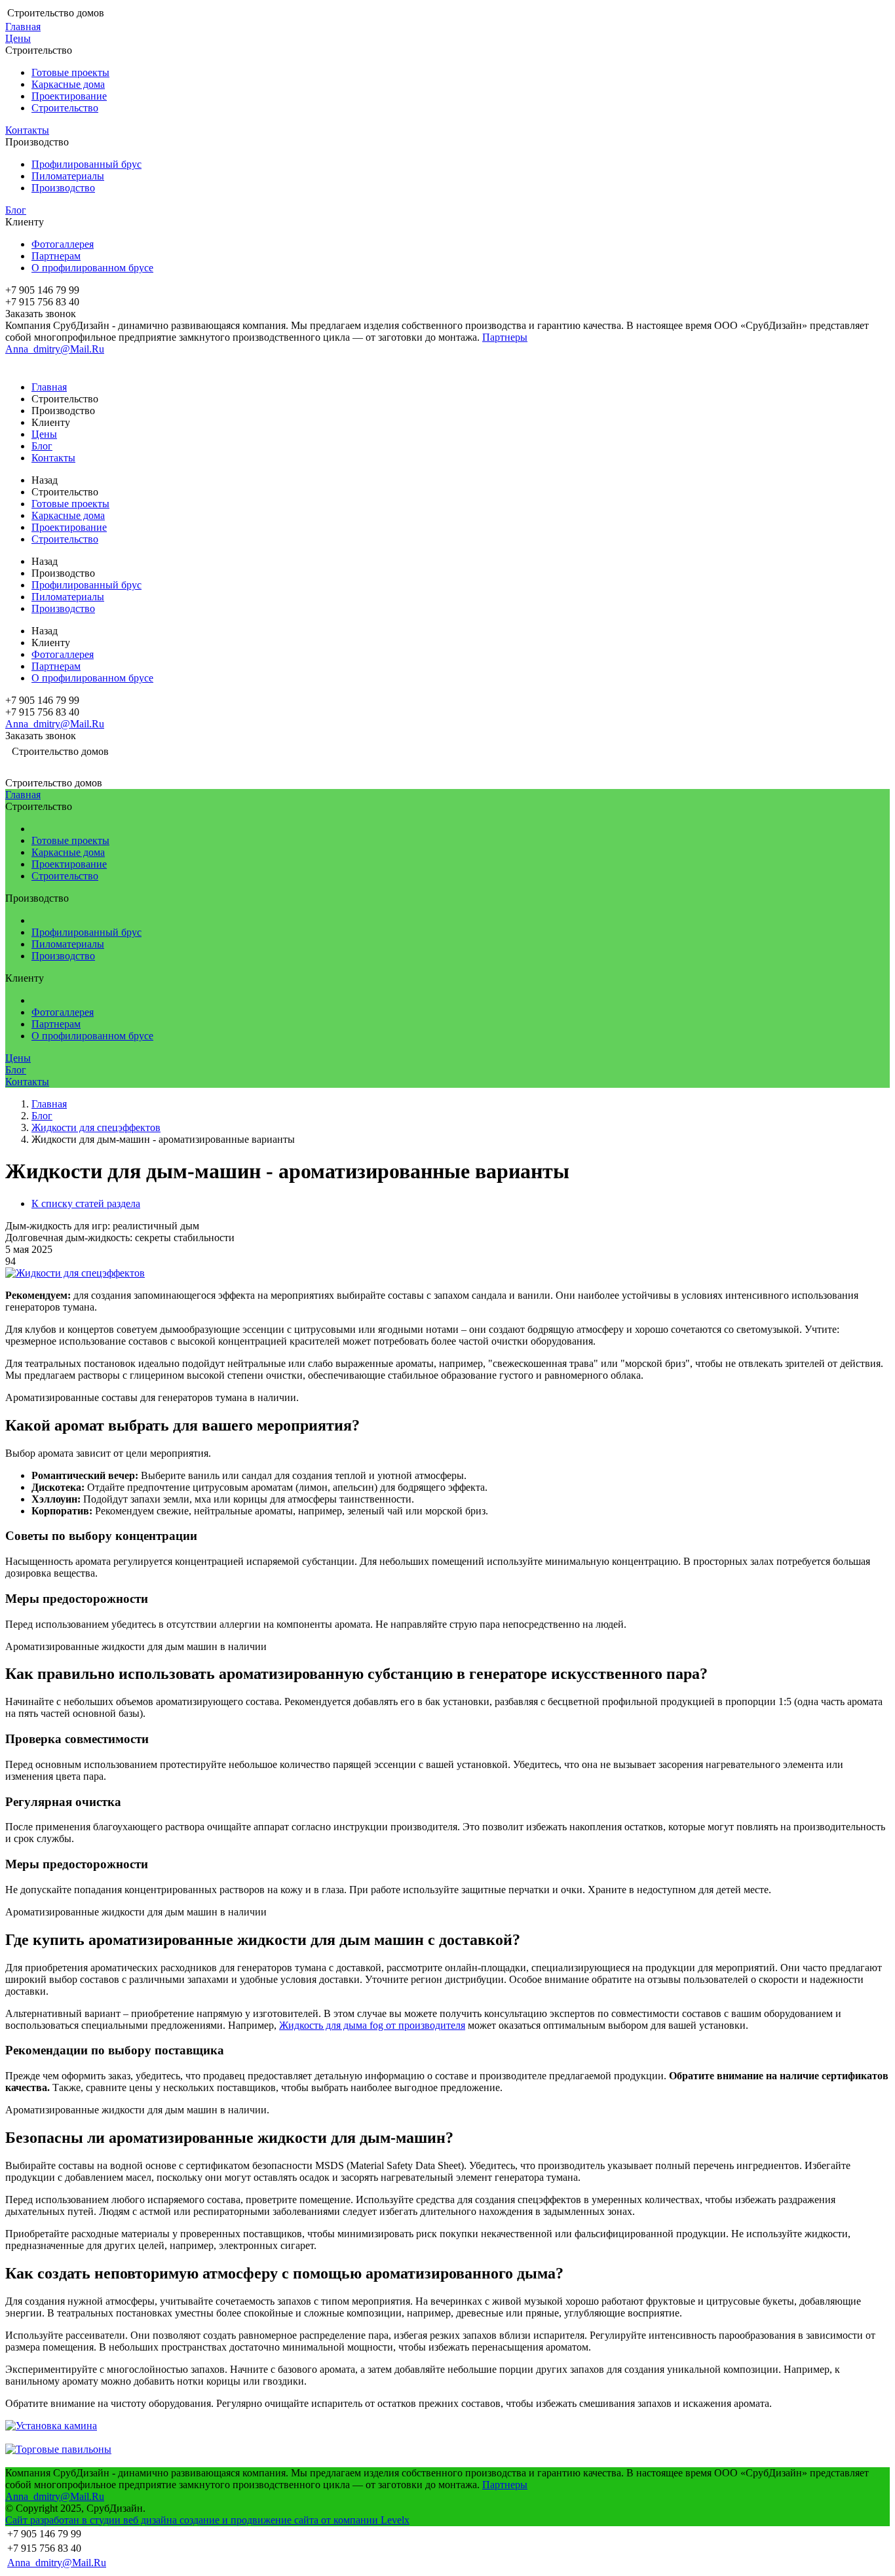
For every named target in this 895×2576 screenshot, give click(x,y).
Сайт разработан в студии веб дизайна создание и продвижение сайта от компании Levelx (207, 2520)
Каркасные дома (68, 84)
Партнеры (505, 337)
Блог (16, 210)
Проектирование (69, 96)
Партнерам (56, 256)
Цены (18, 38)
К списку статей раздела (86, 1203)
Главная (23, 27)
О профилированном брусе (92, 268)
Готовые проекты (70, 72)
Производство (63, 188)
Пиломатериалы (68, 176)
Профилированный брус (86, 164)
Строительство (65, 108)
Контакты (27, 130)
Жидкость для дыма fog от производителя (372, 2025)
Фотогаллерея (63, 244)
